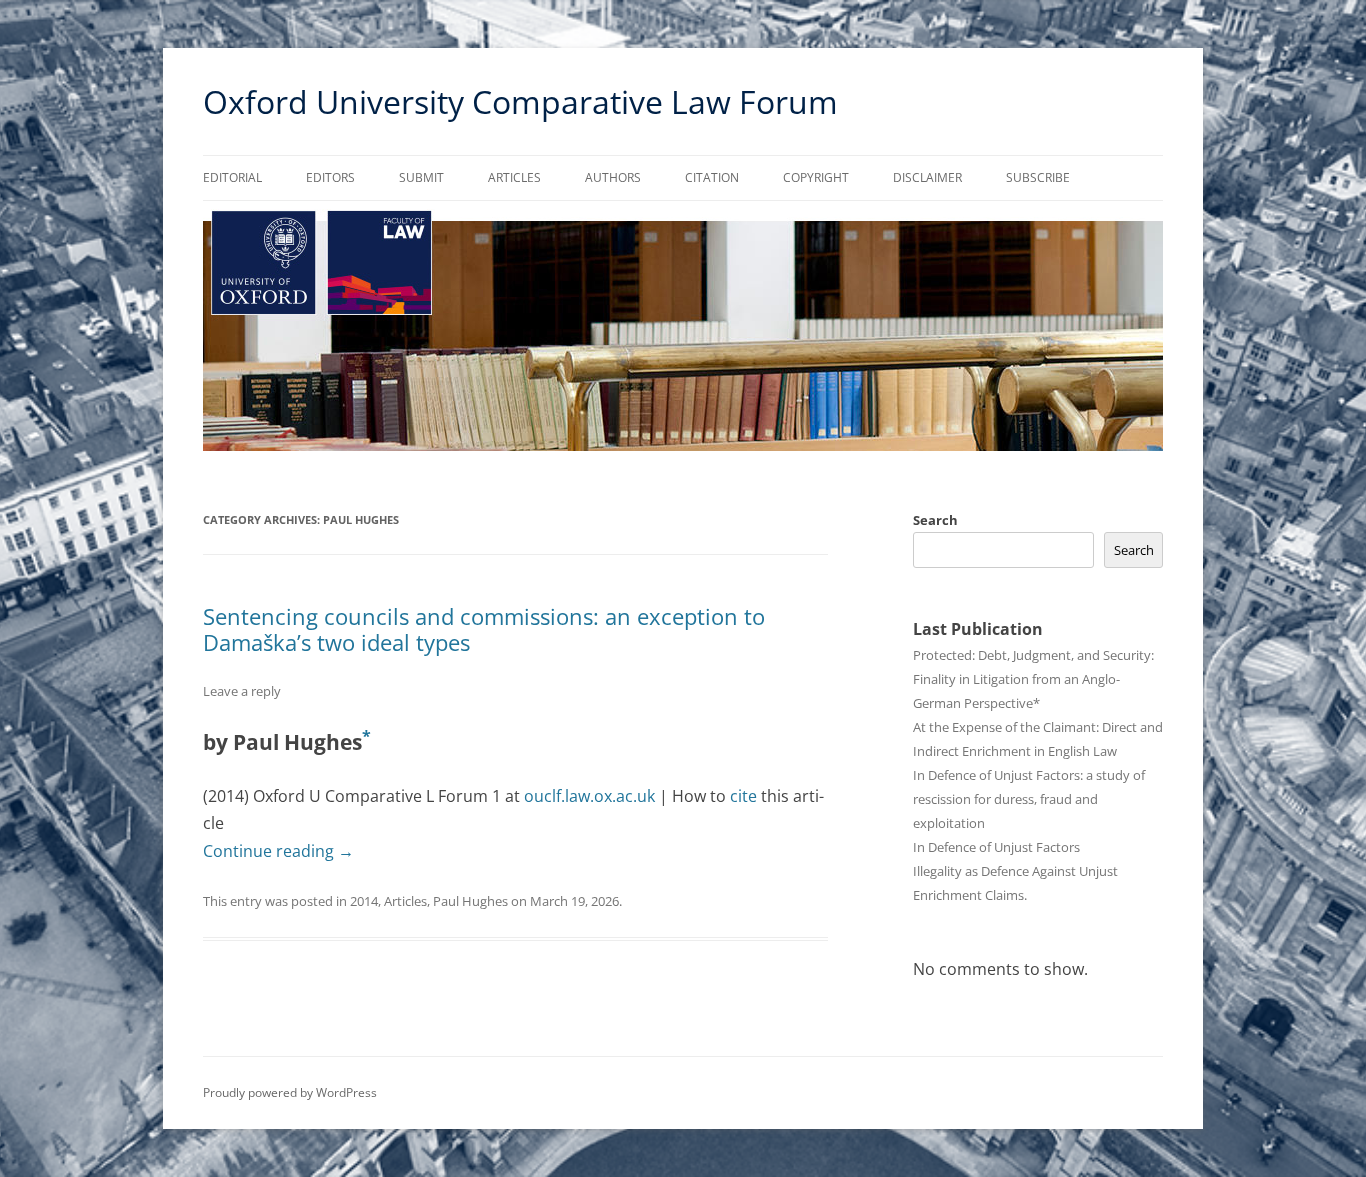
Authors (613, 177)
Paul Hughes (470, 901)
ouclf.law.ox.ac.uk (589, 796)
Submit (421, 177)
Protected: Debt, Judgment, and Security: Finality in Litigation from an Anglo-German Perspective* (1033, 679)
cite (743, 796)
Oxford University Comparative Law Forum (520, 101)
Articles (514, 177)
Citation (712, 177)
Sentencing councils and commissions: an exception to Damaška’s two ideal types (484, 629)
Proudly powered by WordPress (290, 1092)
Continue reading (278, 851)
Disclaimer (927, 177)
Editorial (232, 177)
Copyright (816, 177)
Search (935, 520)
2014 (364, 901)
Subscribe (1038, 177)
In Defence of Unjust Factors (996, 847)
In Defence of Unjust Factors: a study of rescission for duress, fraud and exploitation (1029, 799)
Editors (330, 177)
